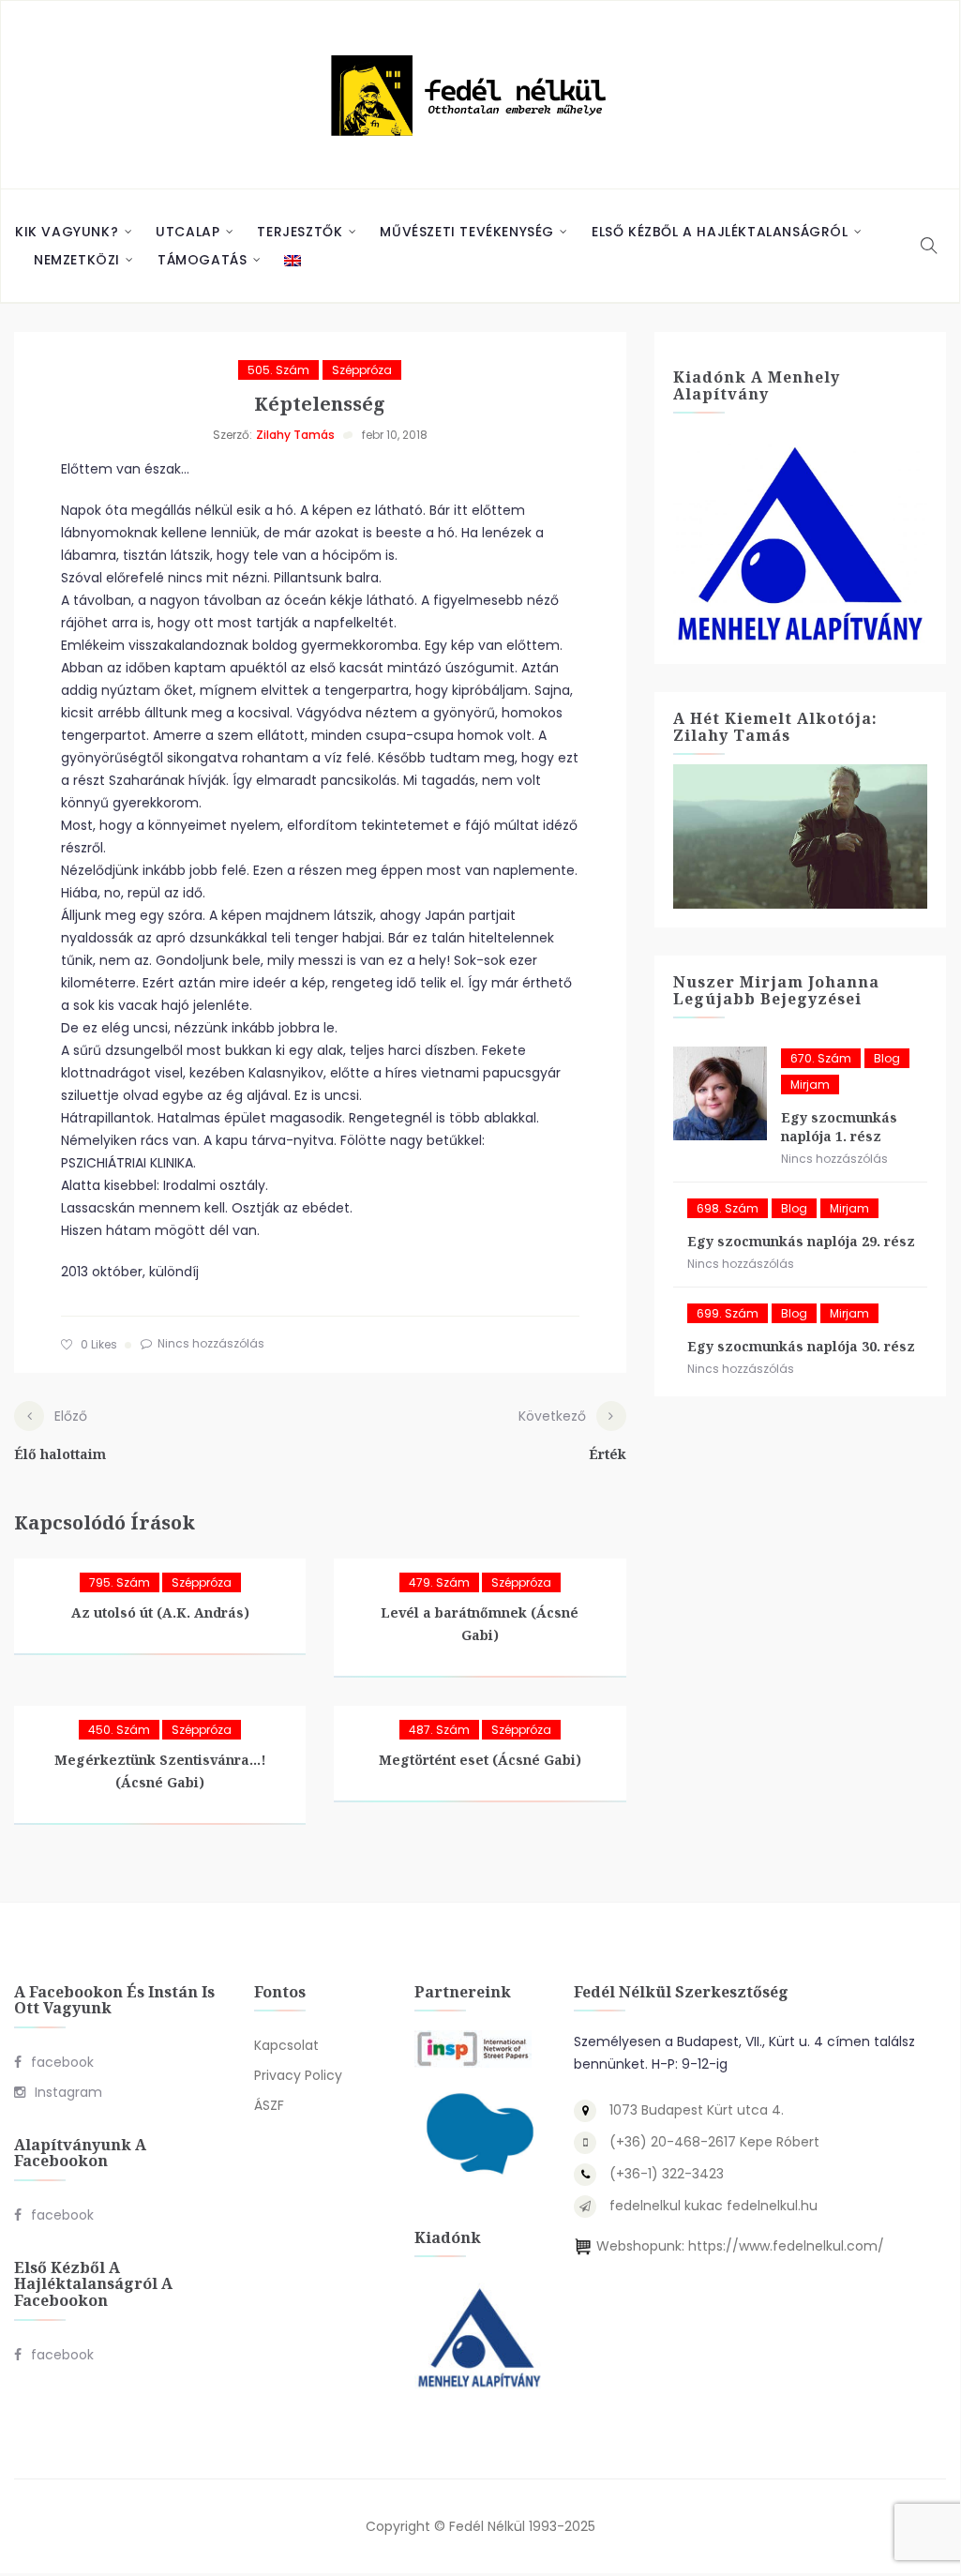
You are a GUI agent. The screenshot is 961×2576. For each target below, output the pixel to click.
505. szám (278, 370)
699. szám (728, 1313)
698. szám (728, 1208)
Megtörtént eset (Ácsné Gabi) (480, 1760)
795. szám (120, 1582)
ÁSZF (269, 2105)
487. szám (439, 1730)
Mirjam (810, 1085)
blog (887, 1058)
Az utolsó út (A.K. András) (160, 1612)
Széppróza (362, 370)
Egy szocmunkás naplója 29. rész (801, 1241)
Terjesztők (300, 232)
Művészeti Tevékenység (467, 232)
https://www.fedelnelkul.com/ (786, 2246)
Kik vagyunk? (67, 232)
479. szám (439, 1582)
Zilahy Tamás (295, 435)
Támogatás (202, 260)
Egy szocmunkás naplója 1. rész (839, 1127)
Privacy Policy (298, 2075)
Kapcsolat (286, 2045)
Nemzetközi (77, 260)
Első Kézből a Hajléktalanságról (720, 232)
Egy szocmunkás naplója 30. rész (801, 1346)
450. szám (119, 1730)
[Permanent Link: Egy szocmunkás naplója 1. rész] (720, 1093)
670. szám (821, 1058)
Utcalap (188, 232)
